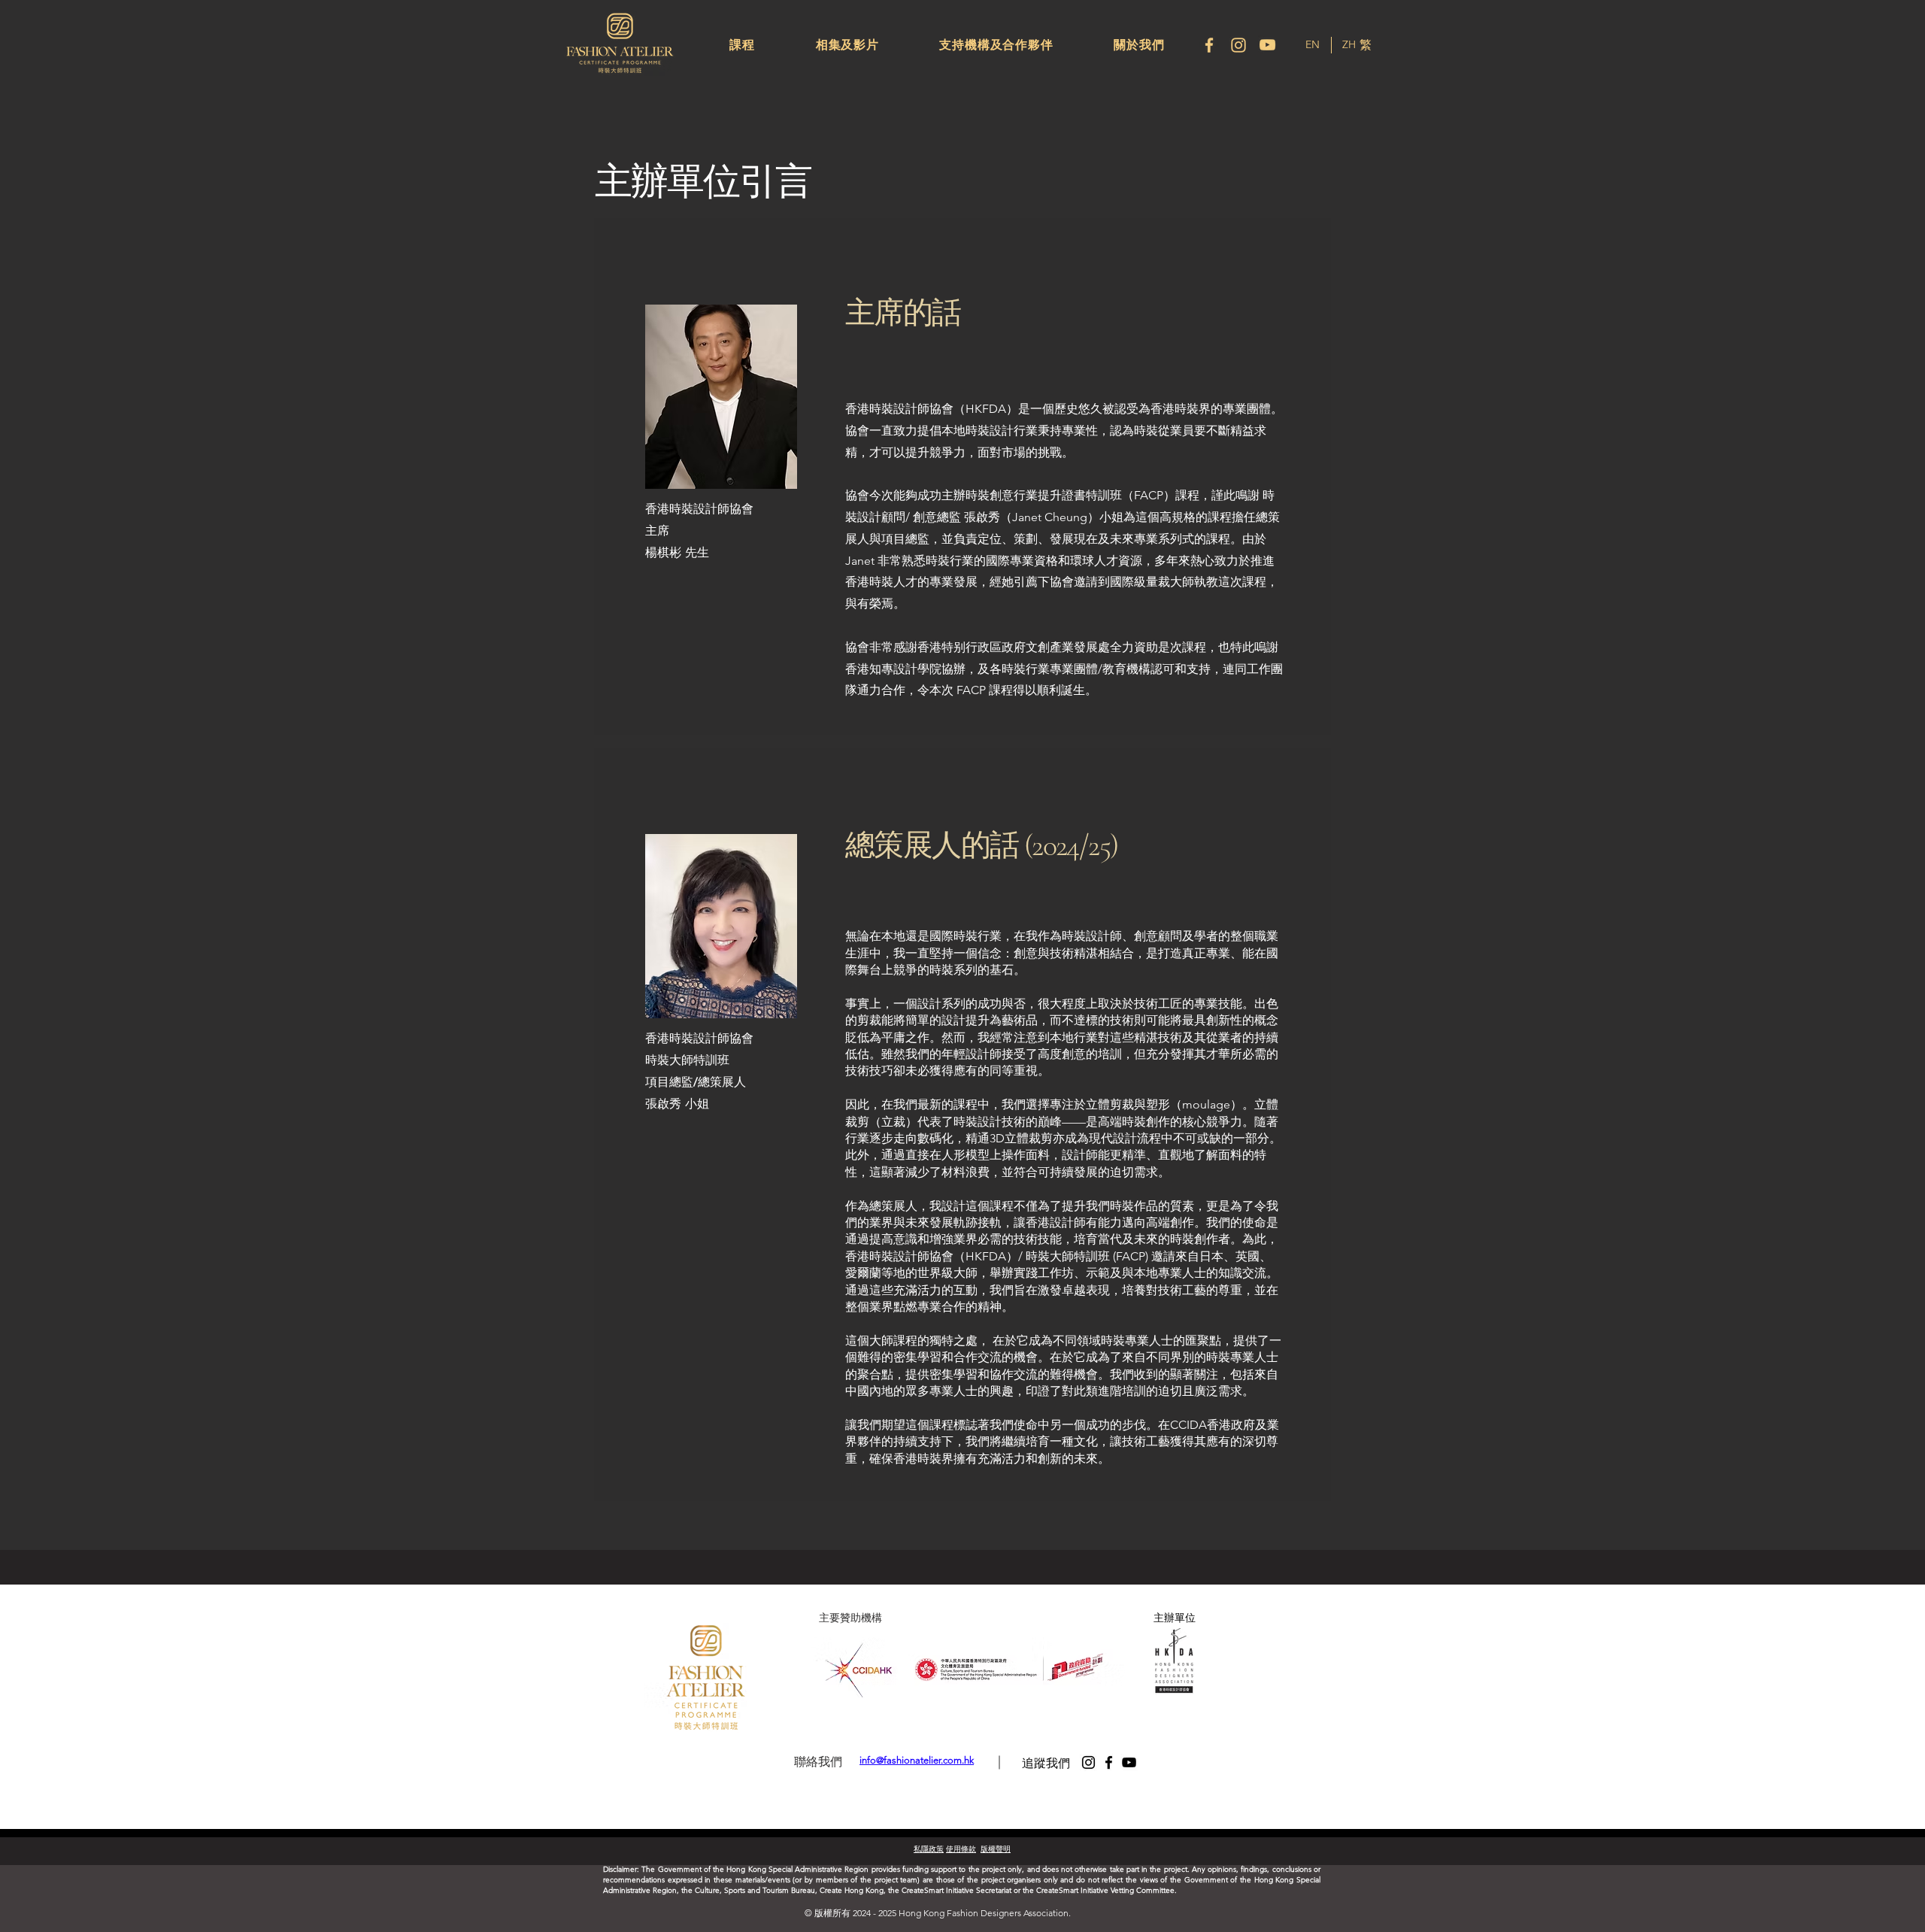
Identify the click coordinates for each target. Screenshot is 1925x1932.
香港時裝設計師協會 (699, 509)
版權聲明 (996, 1849)
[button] (742, 45)
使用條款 (961, 1849)
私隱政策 (929, 1849)
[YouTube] (1129, 1762)
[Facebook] (1109, 1762)
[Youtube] (1268, 45)
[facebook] (1209, 45)
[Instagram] (1238, 45)
